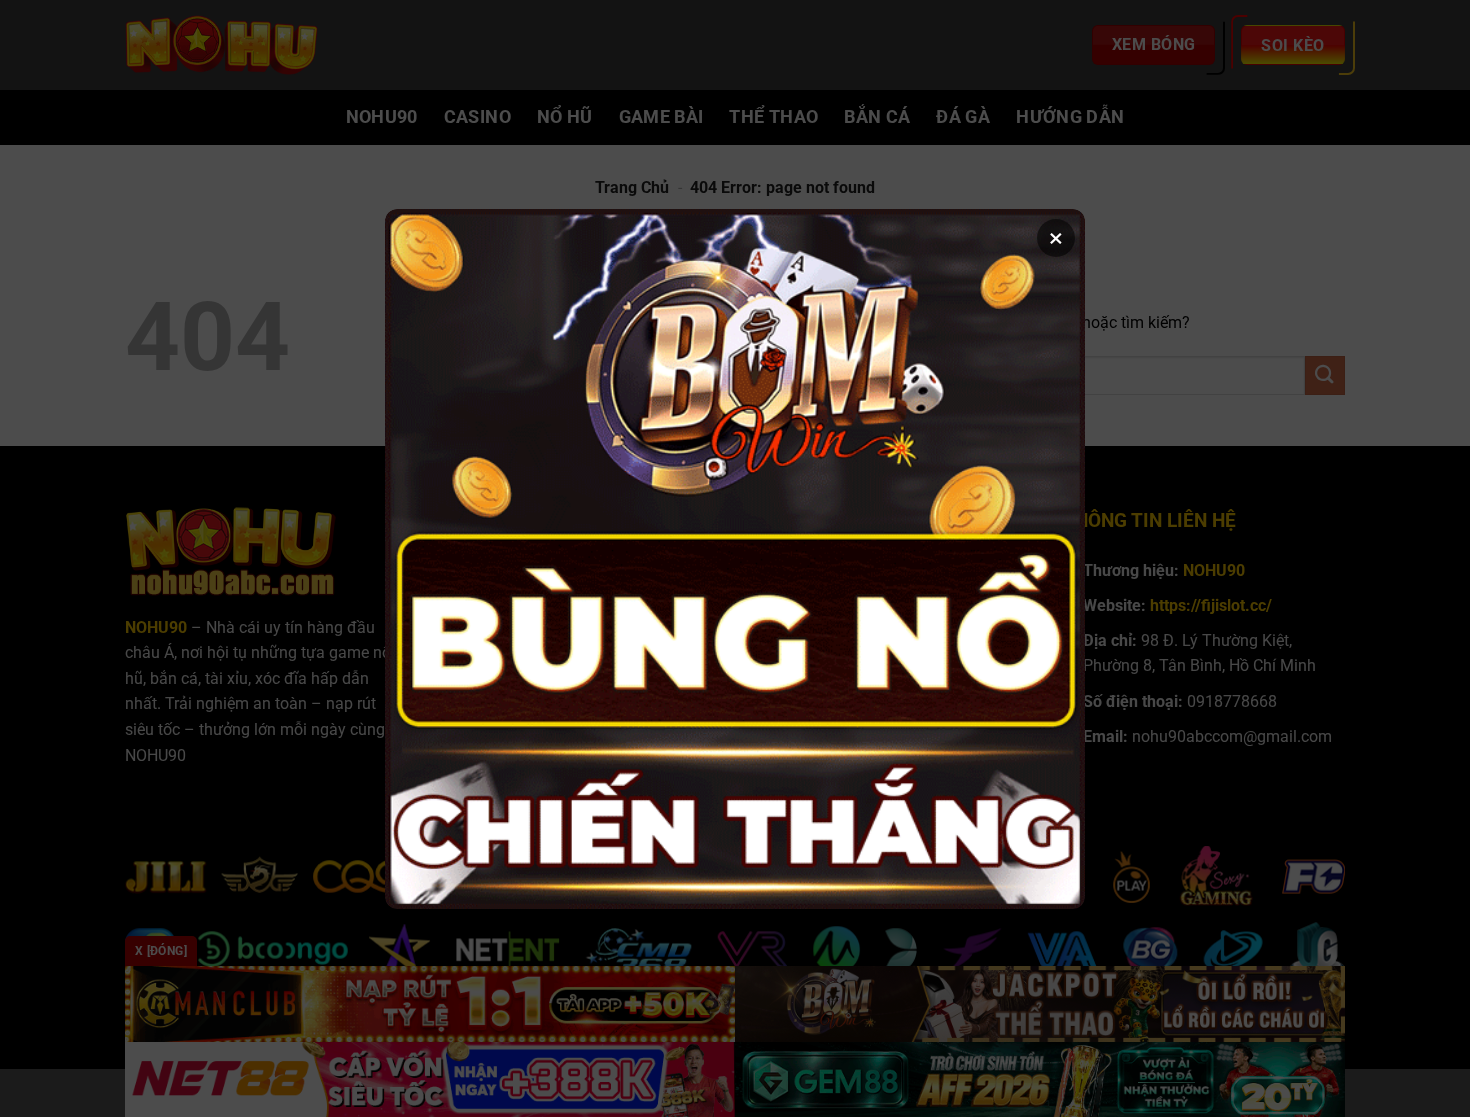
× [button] (1056, 238)
